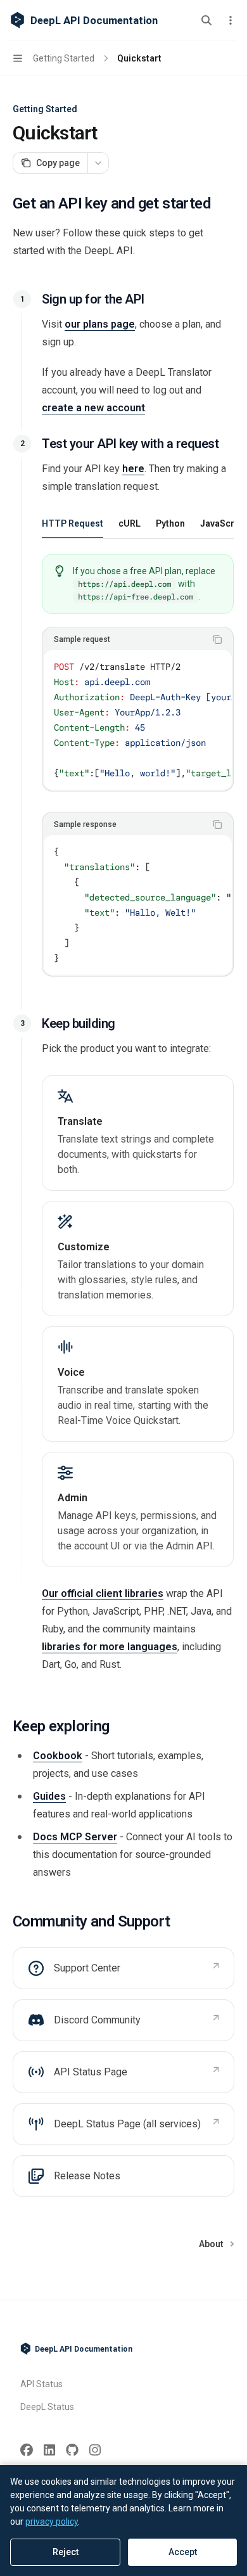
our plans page (100, 324)
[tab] (73, 523)
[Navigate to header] (22, 299)
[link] (138, 1133)
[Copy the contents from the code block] (217, 639)
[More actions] (231, 20)
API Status (41, 2384)
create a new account (93, 408)
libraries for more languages (110, 1647)
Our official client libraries (103, 1593)
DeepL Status (47, 2407)
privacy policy (52, 2522)
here (133, 469)
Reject (66, 2552)
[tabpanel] (138, 775)
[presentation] (138, 720)
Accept (183, 2552)
